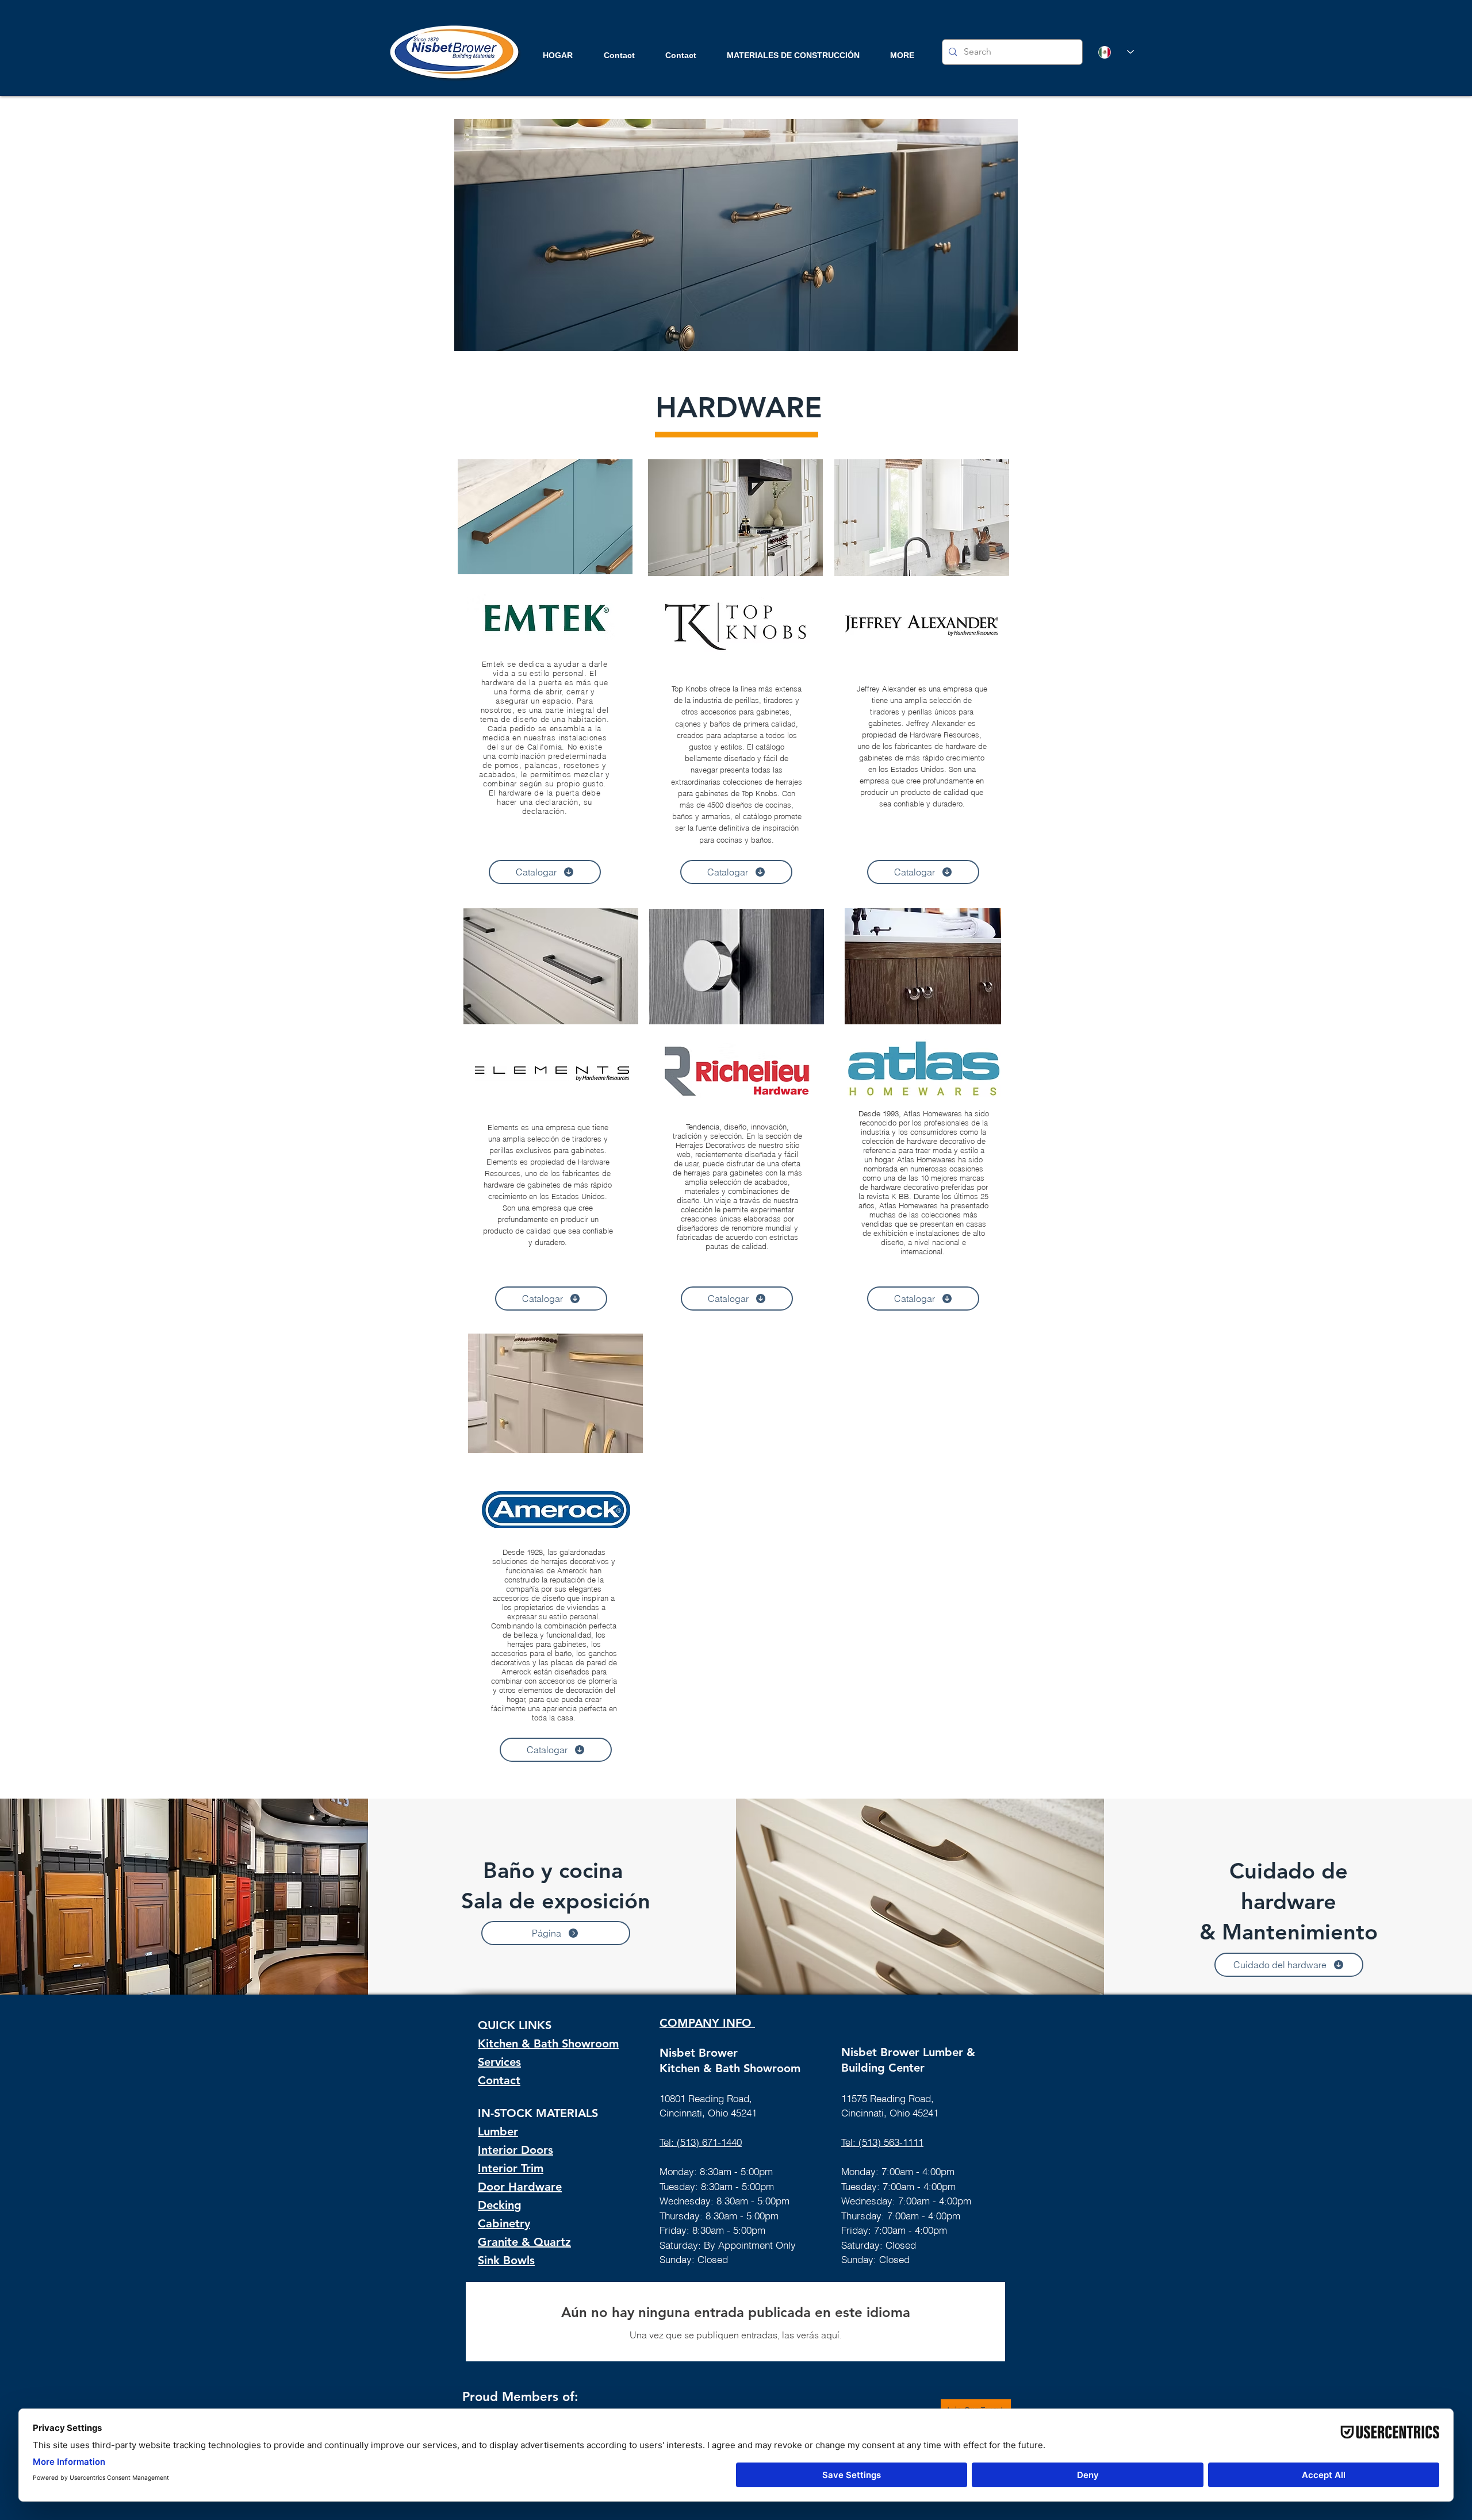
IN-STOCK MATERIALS (538, 2113)
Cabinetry (504, 2223)
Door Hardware (520, 2187)
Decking (500, 2205)
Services (499, 2062)
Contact (499, 2080)
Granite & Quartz (524, 2242)
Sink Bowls (506, 2260)
